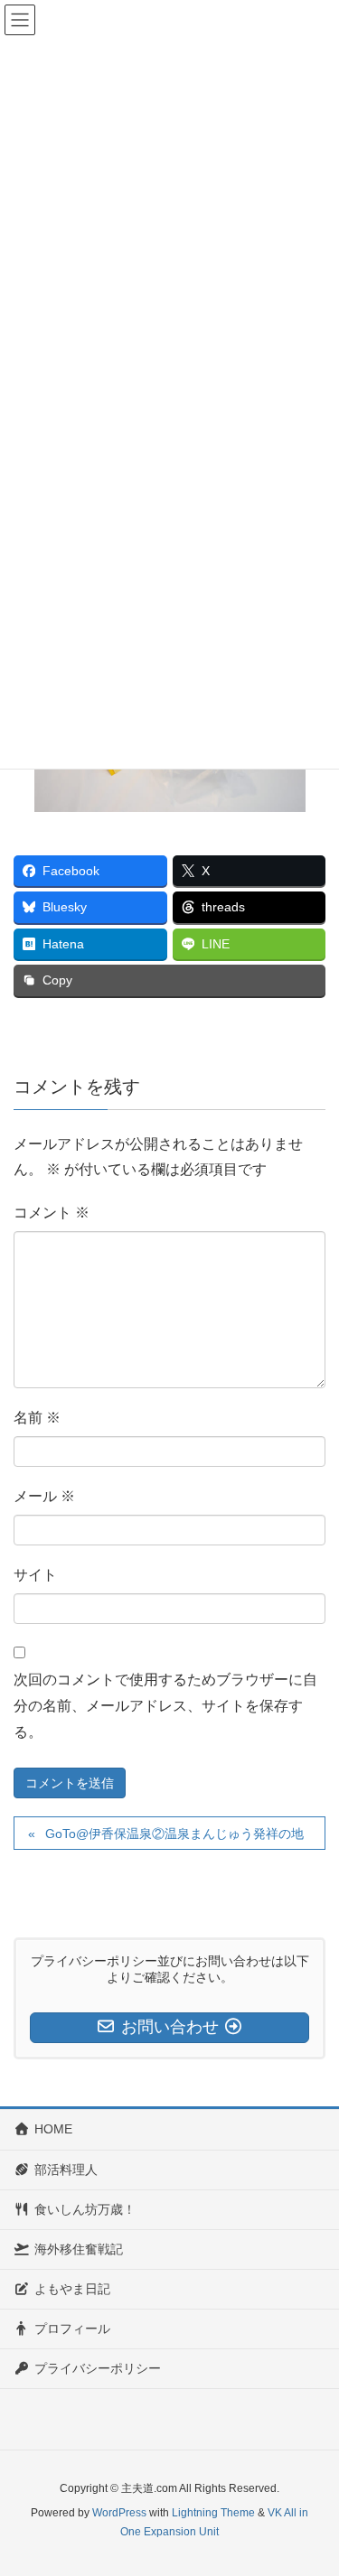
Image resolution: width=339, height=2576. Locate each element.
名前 (37, 1418)
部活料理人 (66, 2170)
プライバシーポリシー (98, 2368)
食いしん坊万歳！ (85, 2209)
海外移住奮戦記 (79, 2249)
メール (44, 1496)
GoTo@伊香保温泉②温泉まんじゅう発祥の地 (174, 1834)
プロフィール (72, 2329)
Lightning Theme (213, 2513)
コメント (52, 1213)
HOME (53, 2129)
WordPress (119, 2513)
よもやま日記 (72, 2289)
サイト (35, 1575)
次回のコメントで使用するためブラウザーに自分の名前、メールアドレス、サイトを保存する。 (165, 1706)
